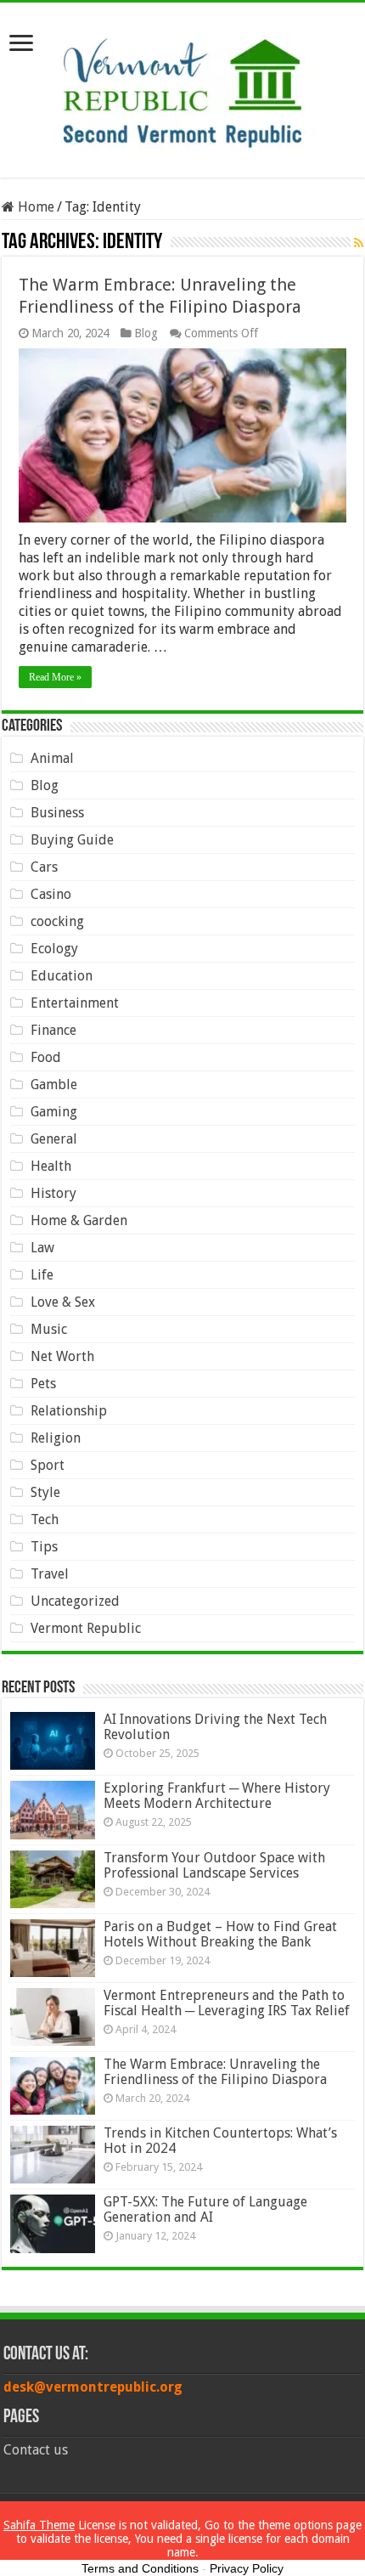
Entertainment (75, 1003)
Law (42, 1248)
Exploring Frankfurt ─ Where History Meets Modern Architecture (217, 1796)
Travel (50, 1574)
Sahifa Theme (39, 2525)
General (54, 1139)
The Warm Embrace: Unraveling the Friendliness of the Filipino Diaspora (215, 2072)
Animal (52, 758)
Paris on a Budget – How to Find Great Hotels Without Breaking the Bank (220, 1934)
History (53, 1193)
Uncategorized (75, 1601)
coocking (57, 921)
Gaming (54, 1112)
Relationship (69, 1411)
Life (42, 1275)
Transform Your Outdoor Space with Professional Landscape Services (214, 1865)
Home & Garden (79, 1220)
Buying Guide (72, 840)
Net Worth (62, 1356)
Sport (48, 1465)
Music (49, 1329)
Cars (44, 867)
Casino (51, 894)
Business (57, 813)
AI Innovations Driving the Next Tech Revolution (215, 1727)
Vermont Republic (86, 1628)
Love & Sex (63, 1302)
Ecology (54, 949)
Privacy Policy (247, 2568)
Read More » (55, 677)
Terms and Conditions (140, 2568)
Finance (53, 1030)
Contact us (36, 2450)
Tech (45, 1520)
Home (34, 207)
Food (46, 1057)
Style (45, 1492)
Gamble (54, 1085)
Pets (43, 1384)
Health (51, 1166)
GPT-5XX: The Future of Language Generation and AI (205, 2209)
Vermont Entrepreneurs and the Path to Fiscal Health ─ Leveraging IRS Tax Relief (227, 2003)
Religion (56, 1438)
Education (62, 976)
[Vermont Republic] (182, 87)
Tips (44, 1547)
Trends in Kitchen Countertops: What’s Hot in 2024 (220, 2141)
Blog (146, 333)
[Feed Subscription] (359, 243)
